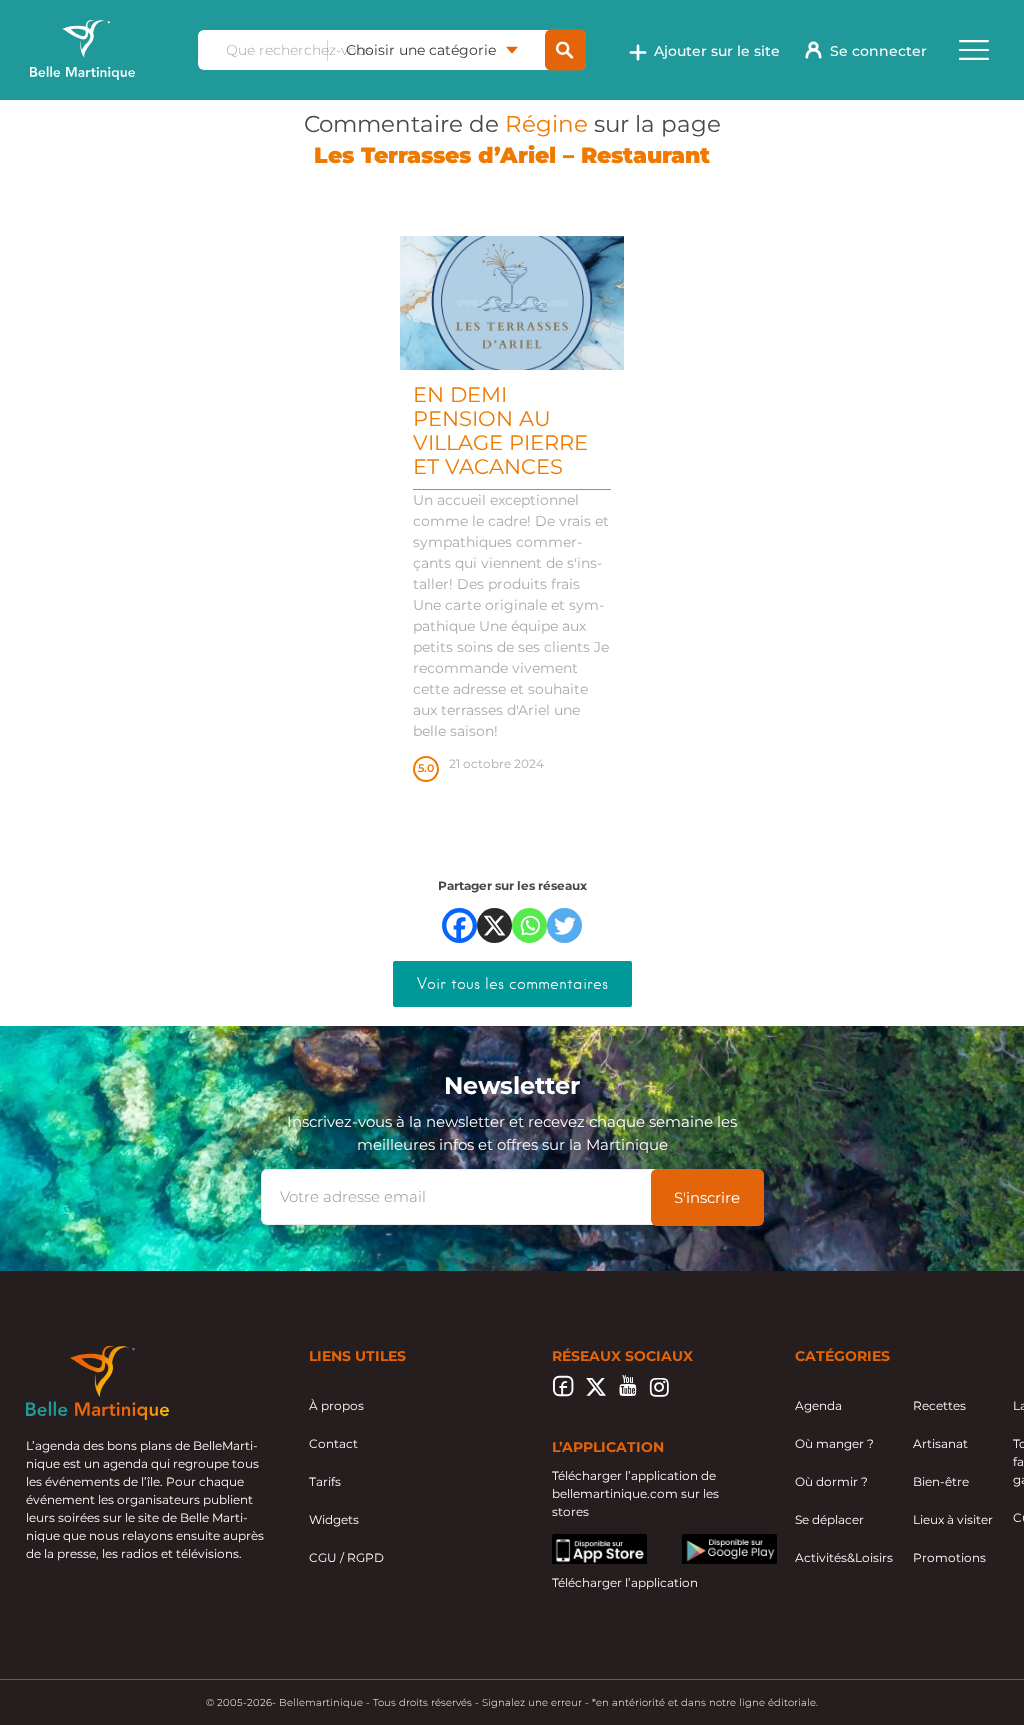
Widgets (334, 1519)
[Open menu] (974, 50)
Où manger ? (834, 1443)
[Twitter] (564, 925)
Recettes (939, 1405)
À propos (336, 1405)
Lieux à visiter (953, 1519)
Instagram (659, 1392)
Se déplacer (829, 1519)
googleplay (715, 1542)
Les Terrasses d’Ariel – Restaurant (512, 155)
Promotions (949, 1557)
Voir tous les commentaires (512, 984)
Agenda (818, 1405)
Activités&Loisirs (844, 1557)
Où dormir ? (831, 1481)
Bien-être (941, 1481)
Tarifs (325, 1481)
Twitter (595, 1392)
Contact (333, 1443)
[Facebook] (459, 925)
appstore (579, 1542)
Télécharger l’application (625, 1582)
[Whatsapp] (529, 925)
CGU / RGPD (346, 1557)
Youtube (627, 1392)
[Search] (565, 50)
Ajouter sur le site (717, 51)
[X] (494, 925)
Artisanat (940, 1443)
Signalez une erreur (532, 1702)
